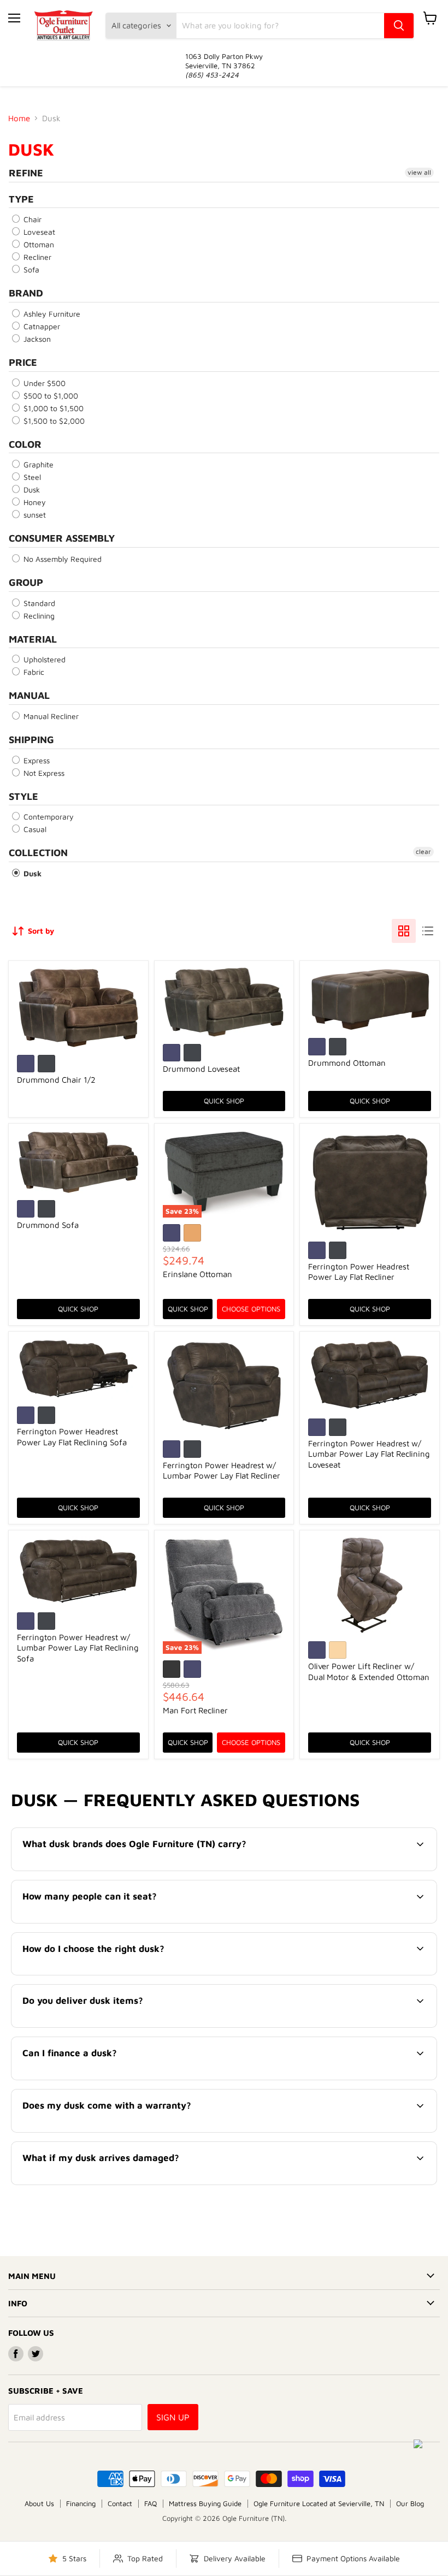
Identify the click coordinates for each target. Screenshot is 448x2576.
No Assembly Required (61, 559)
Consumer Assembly (62, 538)
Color (25, 444)
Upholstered (43, 659)
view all (419, 172)
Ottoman (38, 244)
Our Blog (410, 2503)
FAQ (151, 2503)
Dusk (31, 489)
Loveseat (38, 232)
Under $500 (43, 383)
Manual (29, 695)
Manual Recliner (50, 716)
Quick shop (224, 1101)
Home (19, 118)
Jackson (36, 339)
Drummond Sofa (48, 1225)
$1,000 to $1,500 (52, 408)
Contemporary (48, 817)
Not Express (43, 773)
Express (36, 760)
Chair (31, 219)
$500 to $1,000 (50, 396)
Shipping (31, 740)
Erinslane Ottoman (198, 1274)
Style (23, 796)
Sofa (30, 269)
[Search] (399, 26)
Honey (34, 502)
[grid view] (404, 931)
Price (23, 362)
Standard (38, 603)
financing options (107, 2078)
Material (33, 639)
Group (26, 582)
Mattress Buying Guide (205, 2503)
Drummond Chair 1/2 (56, 1080)
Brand (26, 293)
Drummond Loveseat (201, 1069)
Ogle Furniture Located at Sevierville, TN (319, 2503)
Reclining (38, 616)
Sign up (173, 2417)
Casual (34, 829)
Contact (120, 2503)
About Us (39, 2503)
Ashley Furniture (51, 314)
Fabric (33, 672)
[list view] (428, 931)
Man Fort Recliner (195, 1710)
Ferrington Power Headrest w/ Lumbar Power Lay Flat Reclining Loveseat (369, 1454)
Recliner (36, 257)
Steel (31, 477)
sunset (34, 515)
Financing (81, 2503)
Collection (38, 853)
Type (21, 199)
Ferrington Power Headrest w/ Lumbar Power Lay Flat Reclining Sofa (78, 1648)
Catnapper (41, 326)
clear (423, 851)
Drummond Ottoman (347, 1063)
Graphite (37, 464)
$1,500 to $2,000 (53, 421)
